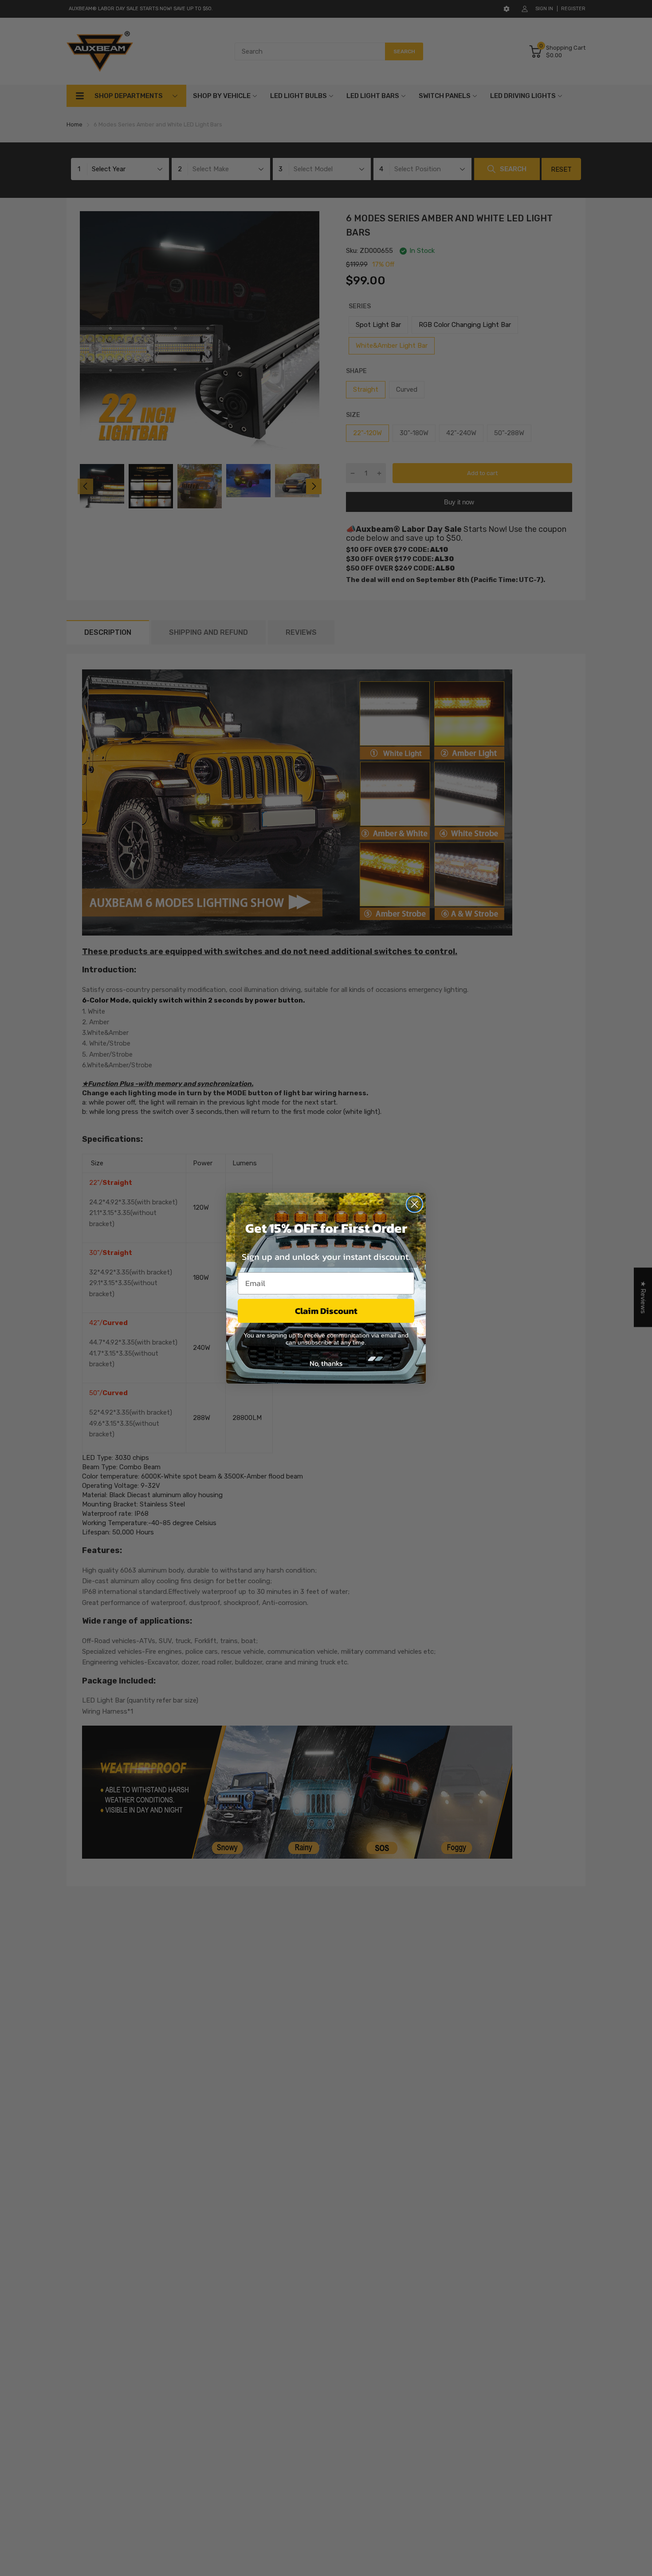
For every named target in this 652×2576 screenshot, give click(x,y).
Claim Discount (326, 1311)
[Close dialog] (414, 1204)
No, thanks (326, 1363)
